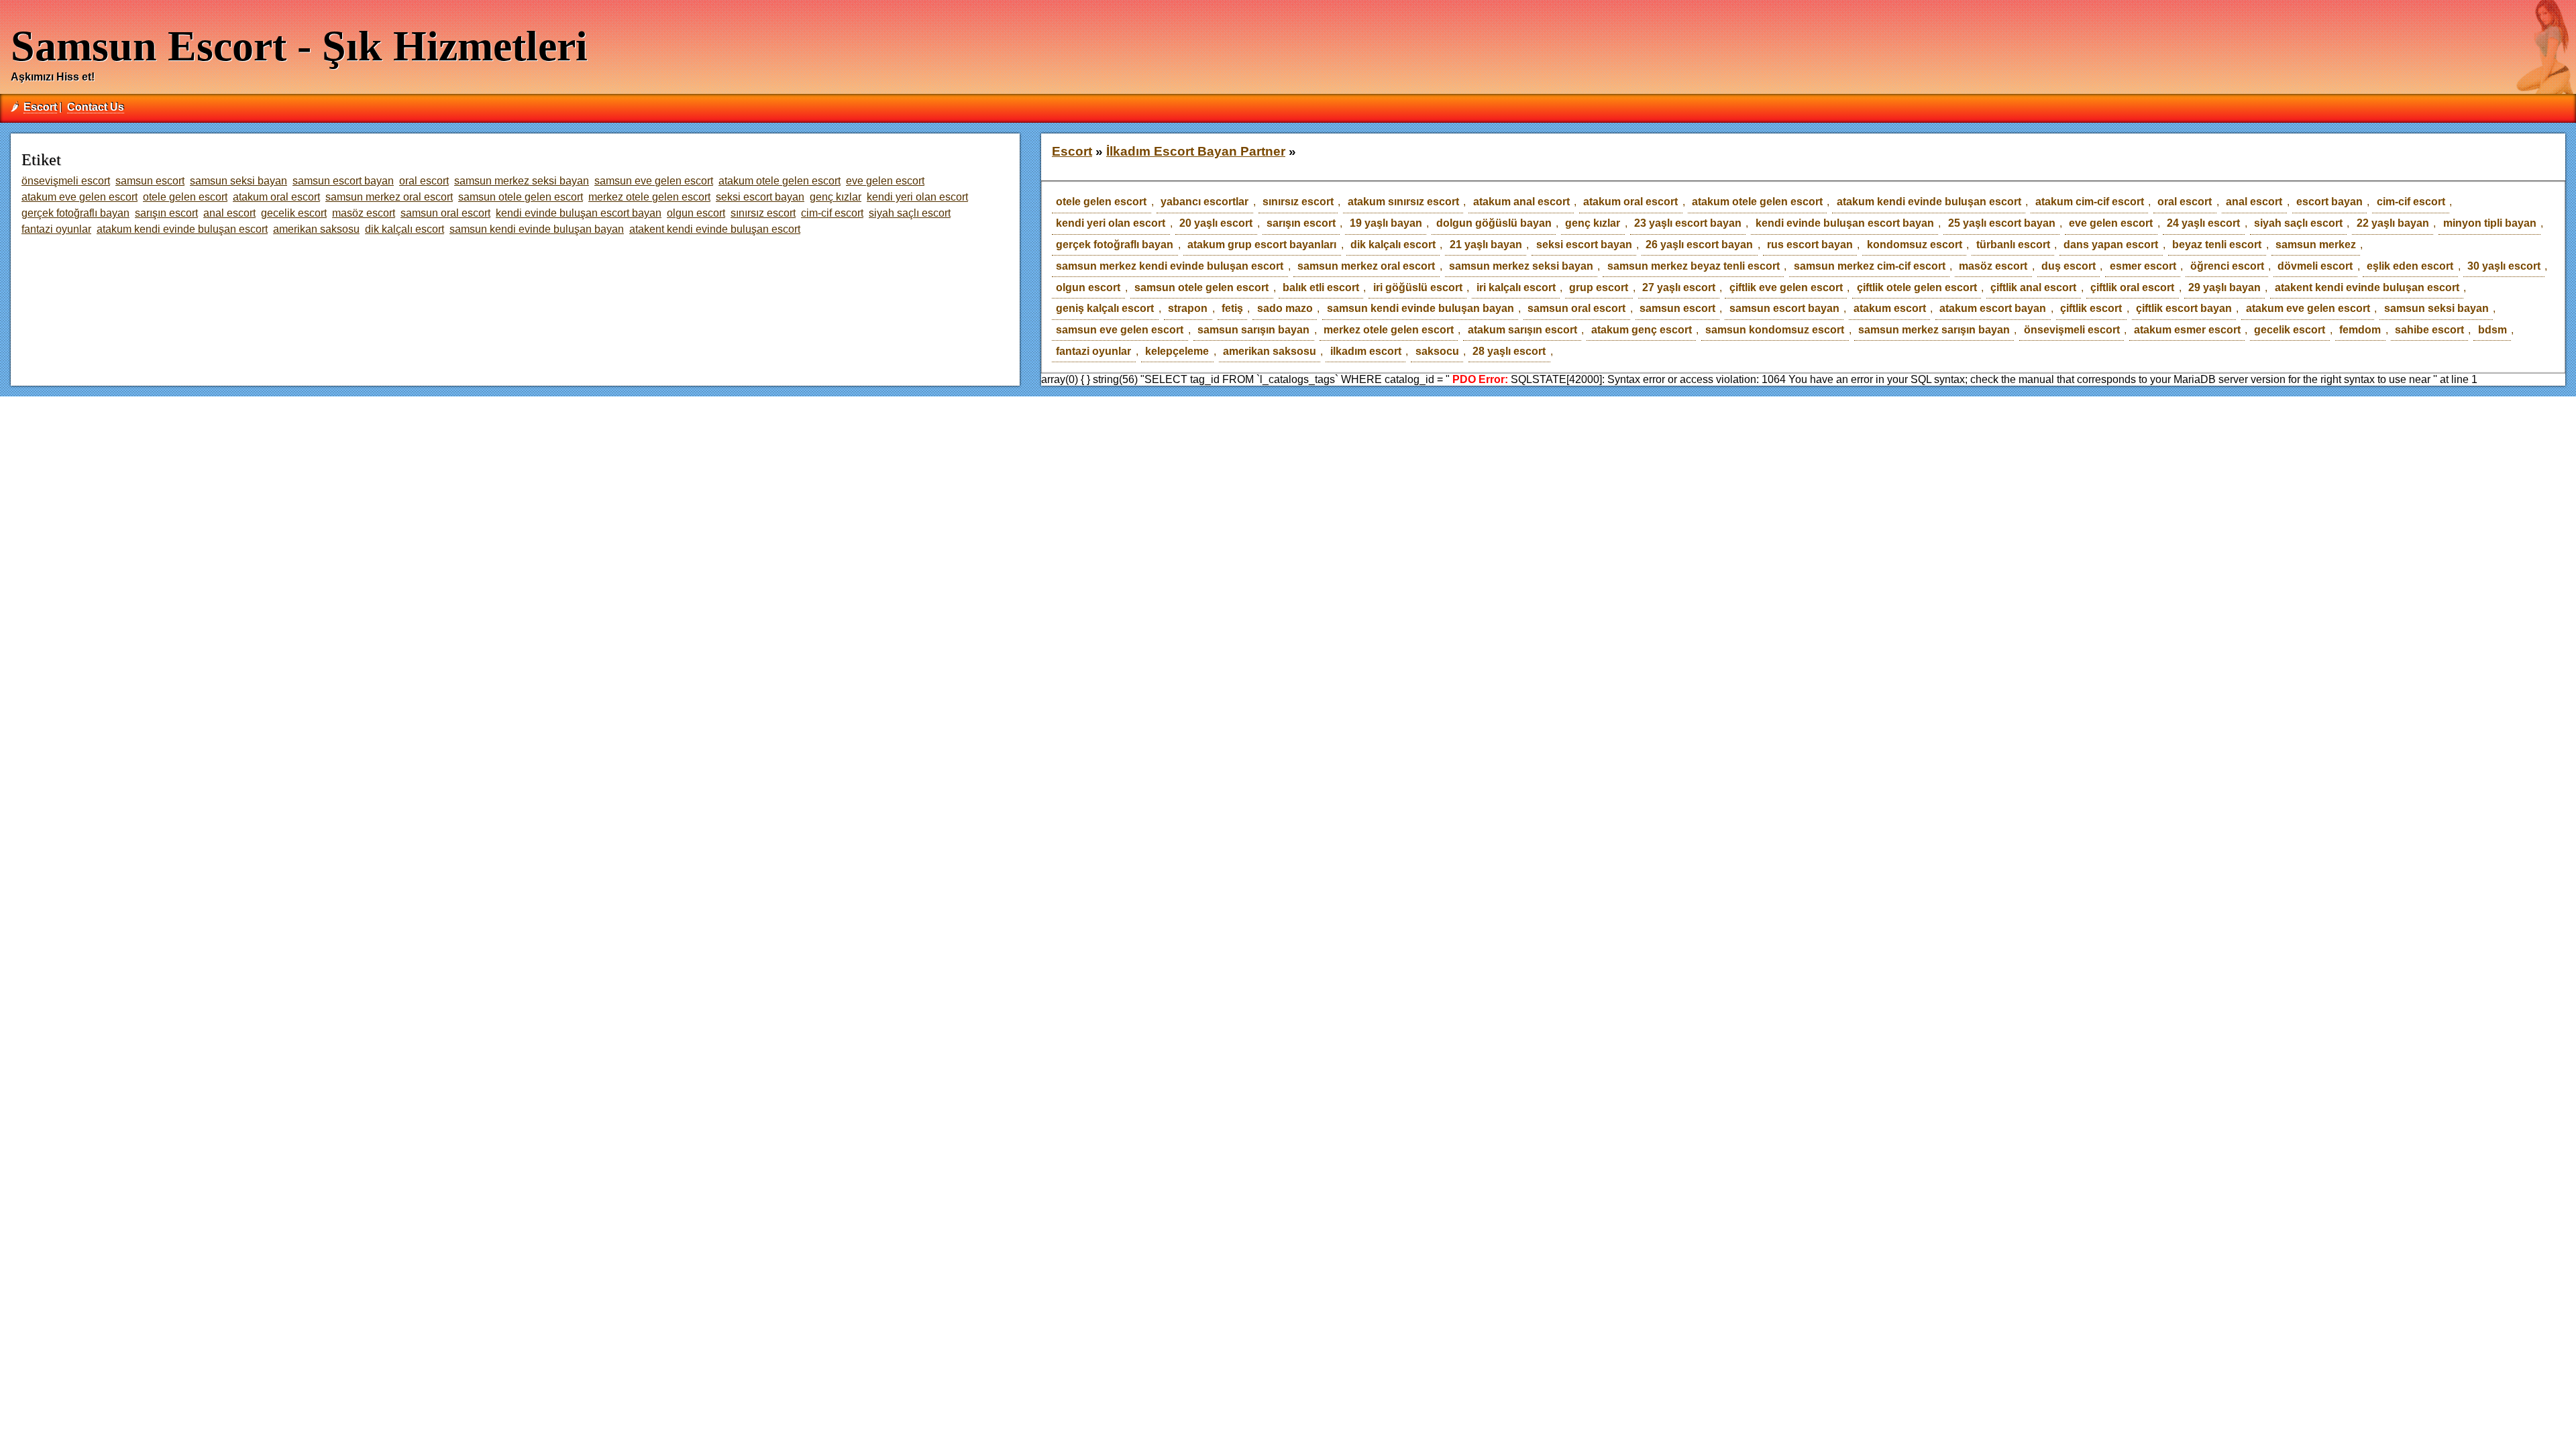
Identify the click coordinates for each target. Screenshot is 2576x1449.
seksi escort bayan (1584, 245)
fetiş (1232, 308)
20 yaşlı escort (1216, 223)
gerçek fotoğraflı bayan (1115, 245)
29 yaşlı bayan (2224, 287)
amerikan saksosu (1270, 351)
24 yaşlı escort (2203, 223)
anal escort (2254, 202)
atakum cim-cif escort (2090, 202)
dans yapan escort (2111, 245)
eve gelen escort (2111, 223)
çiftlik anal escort (2033, 287)
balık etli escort (1321, 287)
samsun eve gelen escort (1120, 330)
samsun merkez (2316, 245)
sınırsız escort (1298, 202)
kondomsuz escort (1915, 245)
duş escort (2069, 266)
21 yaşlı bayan (1486, 245)
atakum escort (1890, 308)
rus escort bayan (1810, 245)
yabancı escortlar (1204, 202)
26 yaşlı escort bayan (1699, 245)
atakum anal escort (1521, 202)
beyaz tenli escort (2217, 245)
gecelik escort (2290, 330)
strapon (1188, 308)
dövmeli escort (2315, 266)
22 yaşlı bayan (2393, 223)
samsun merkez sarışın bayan (1934, 330)
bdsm (2492, 330)
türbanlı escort (2013, 245)
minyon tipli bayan (2490, 223)
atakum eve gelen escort (2308, 308)
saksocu (1437, 351)
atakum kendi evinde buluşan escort (1929, 202)
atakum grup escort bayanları (1262, 245)
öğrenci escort (2227, 266)
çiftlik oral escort (2132, 287)
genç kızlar (1593, 223)
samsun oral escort (1576, 308)
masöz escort (1993, 266)
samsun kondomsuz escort (1775, 330)
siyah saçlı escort (2298, 223)
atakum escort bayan (1993, 308)
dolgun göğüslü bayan (1494, 223)
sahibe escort (2429, 330)
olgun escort (1088, 287)
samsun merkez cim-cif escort (1870, 266)
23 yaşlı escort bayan (1688, 223)
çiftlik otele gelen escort (1917, 287)
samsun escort (1677, 308)
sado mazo (1285, 308)
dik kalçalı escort (1393, 245)
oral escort (2185, 202)
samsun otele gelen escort (1201, 287)
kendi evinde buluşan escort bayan (1845, 223)
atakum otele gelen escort (1757, 202)
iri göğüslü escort (1418, 287)
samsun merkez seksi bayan (1521, 266)
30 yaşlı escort (2504, 266)
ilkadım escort (1366, 351)
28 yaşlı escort (1509, 351)
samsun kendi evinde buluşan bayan (1420, 308)
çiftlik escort (2091, 308)
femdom (2360, 330)
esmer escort (2143, 266)
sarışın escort (1301, 223)
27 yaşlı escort (1679, 287)
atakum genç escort (1642, 330)
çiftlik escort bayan (2184, 308)
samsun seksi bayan (2436, 308)
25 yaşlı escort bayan (2002, 223)
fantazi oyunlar (1093, 351)
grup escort (1599, 287)
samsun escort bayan (1784, 308)
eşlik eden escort (2410, 266)
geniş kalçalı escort (1105, 308)
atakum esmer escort (2187, 330)
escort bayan (2329, 202)
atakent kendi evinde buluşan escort (2367, 287)
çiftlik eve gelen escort (1786, 287)
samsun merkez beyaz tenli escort (1694, 266)
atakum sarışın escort (1522, 330)
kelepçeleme (1177, 351)
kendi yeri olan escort (1111, 223)
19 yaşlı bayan (1386, 223)
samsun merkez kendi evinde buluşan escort (1170, 266)
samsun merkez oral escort (1366, 266)
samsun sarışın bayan (1253, 330)
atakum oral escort (1630, 202)
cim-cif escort (2411, 202)
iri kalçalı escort (1516, 287)
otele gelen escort (1101, 202)
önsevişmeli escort (2072, 330)
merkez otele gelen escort (1389, 330)
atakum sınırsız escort (1403, 202)
